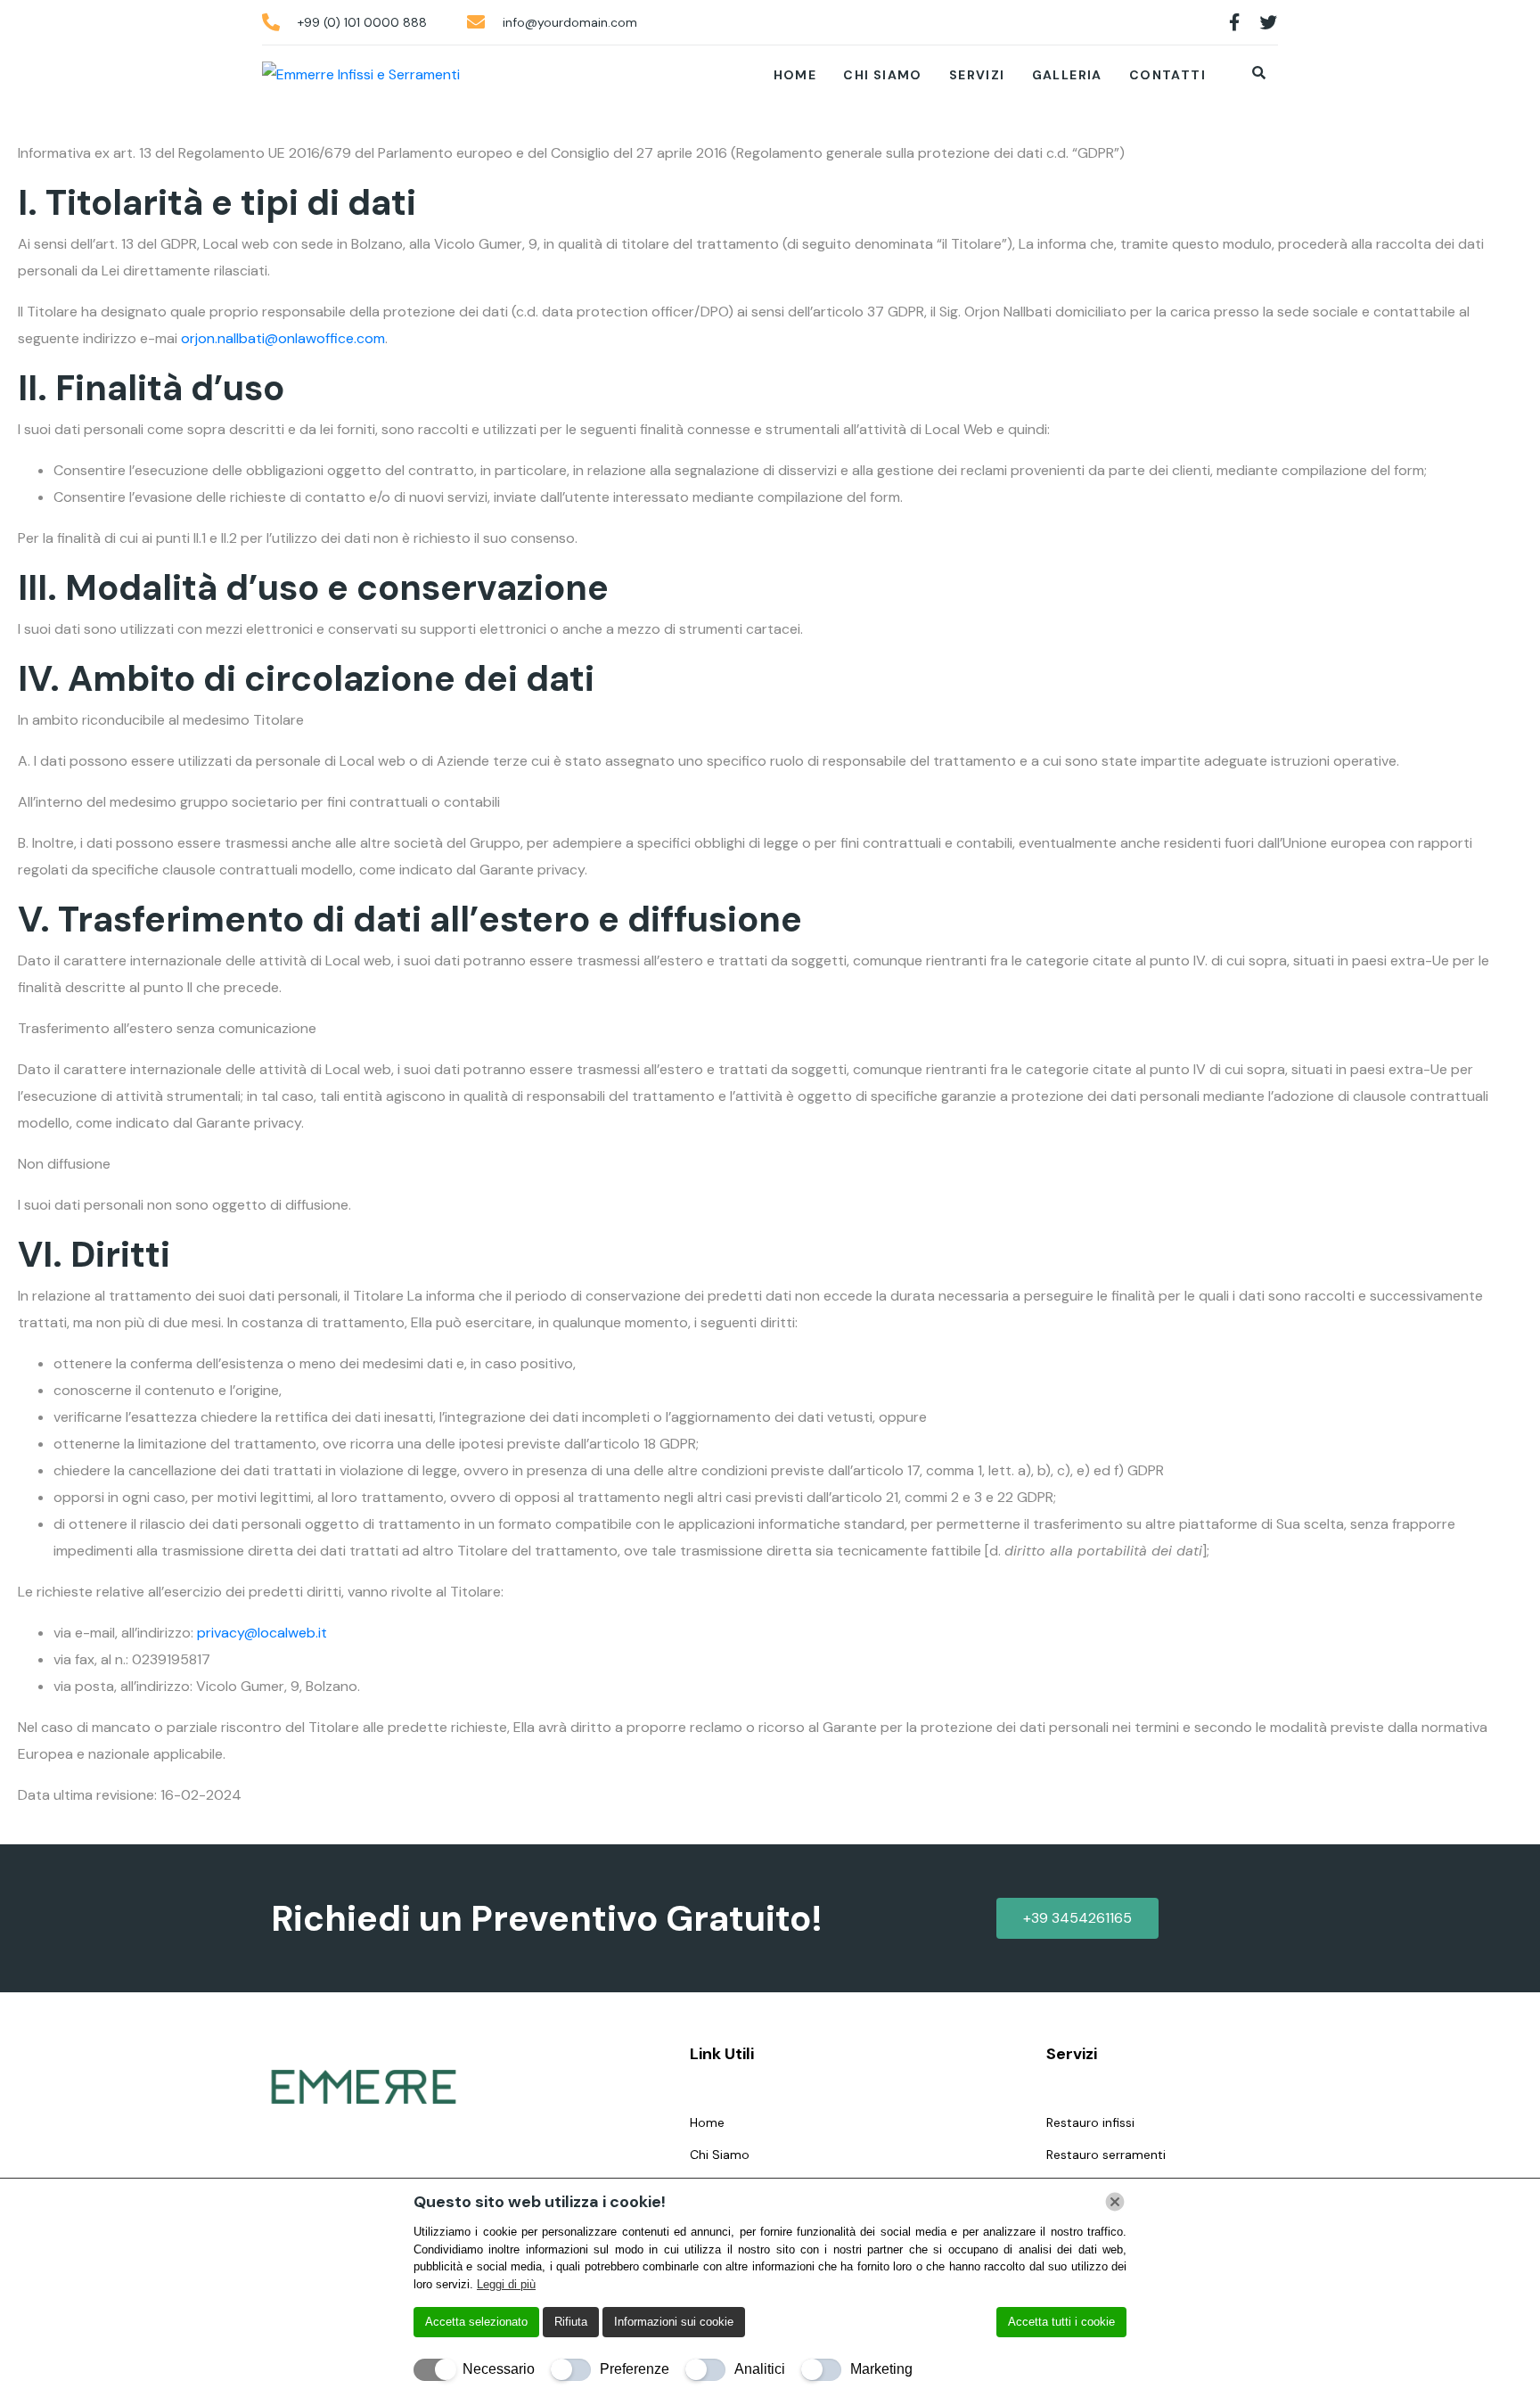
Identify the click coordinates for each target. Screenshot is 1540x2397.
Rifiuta (571, 2322)
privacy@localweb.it (262, 1633)
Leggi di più (506, 2284)
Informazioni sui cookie (674, 2322)
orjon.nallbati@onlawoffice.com (283, 338)
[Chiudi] (1115, 2202)
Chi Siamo (883, 75)
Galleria (1067, 75)
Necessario (499, 2369)
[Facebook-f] (1234, 22)
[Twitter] (1270, 22)
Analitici (760, 2369)
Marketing (881, 2369)
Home (795, 75)
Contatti (1167, 75)
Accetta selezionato (476, 2322)
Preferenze (635, 2369)
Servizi (977, 75)
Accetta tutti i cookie (1061, 2322)
